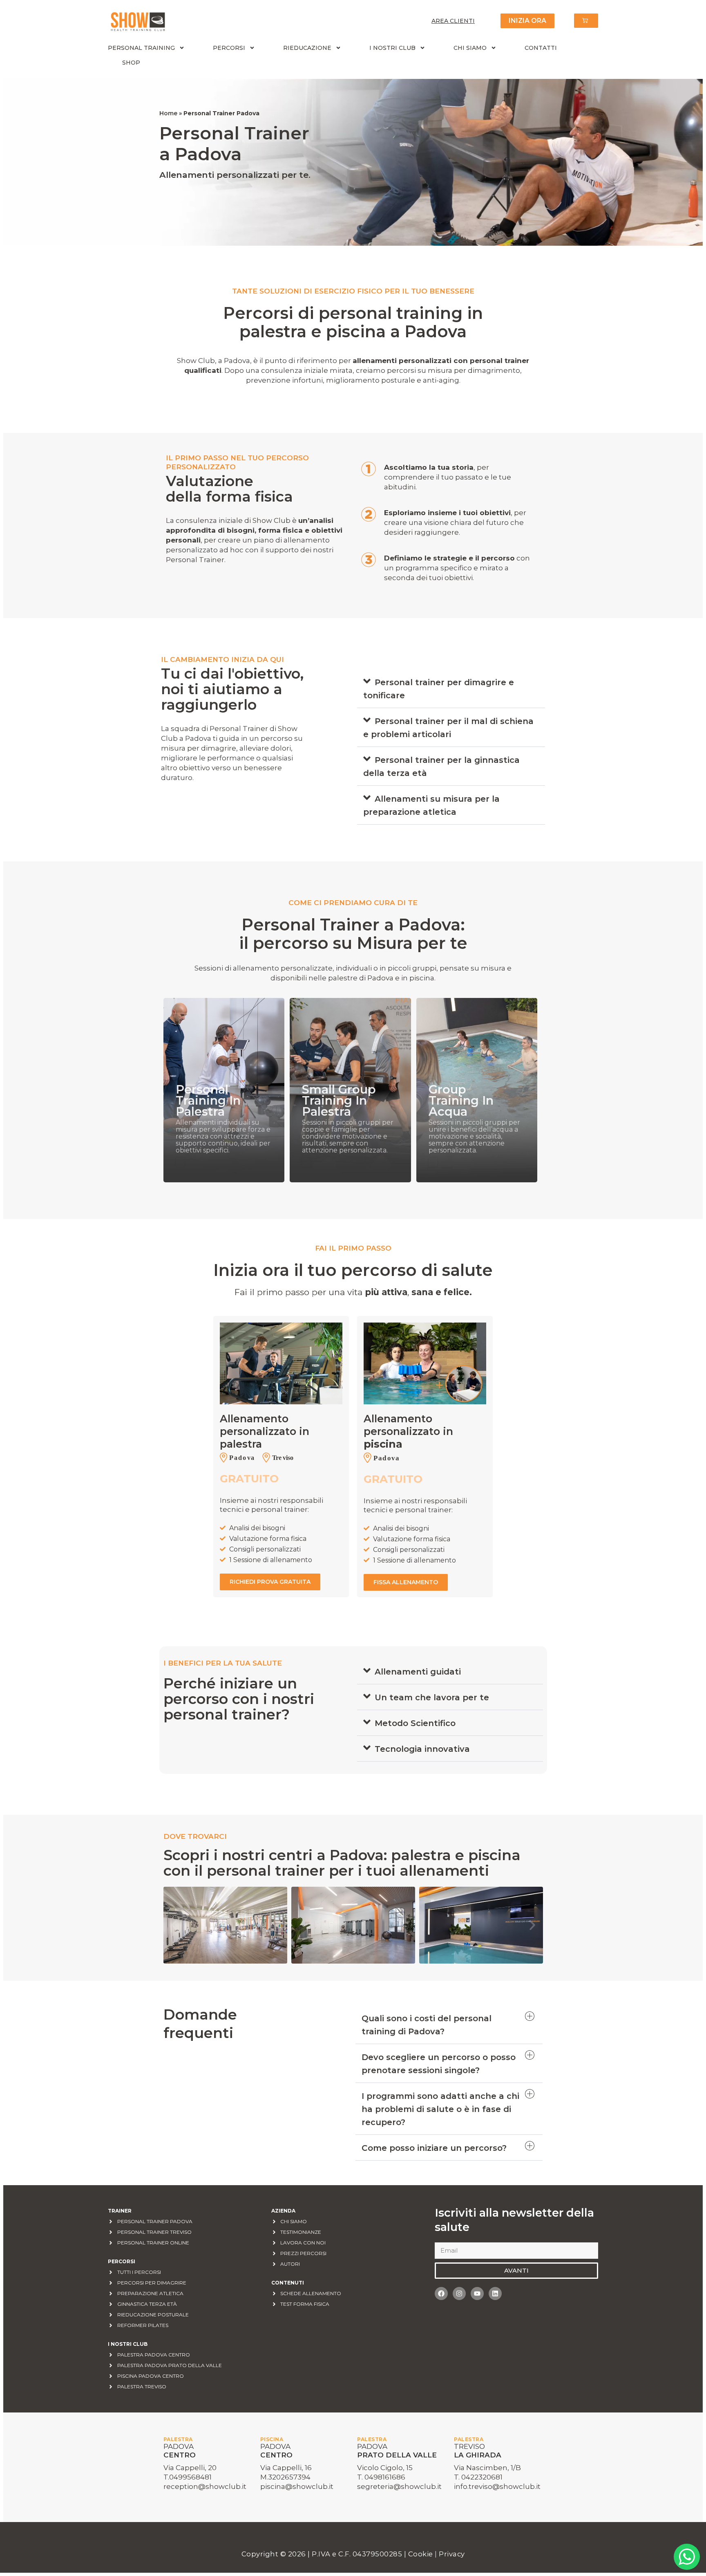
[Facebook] (441, 2294)
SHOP (131, 63)
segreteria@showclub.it (399, 2486)
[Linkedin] (495, 2294)
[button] (451, 689)
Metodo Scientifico (415, 1723)
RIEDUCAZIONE (307, 48)
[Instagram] (459, 2294)
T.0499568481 (188, 2477)
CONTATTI (541, 48)
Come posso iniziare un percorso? (434, 2148)
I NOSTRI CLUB (392, 48)
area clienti (453, 21)
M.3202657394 (285, 2477)
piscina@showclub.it (297, 2486)
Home (168, 113)
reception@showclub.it (205, 2486)
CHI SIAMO (470, 48)
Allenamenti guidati (418, 1672)
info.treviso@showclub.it (497, 2486)
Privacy (452, 2554)
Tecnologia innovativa (422, 1749)
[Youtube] (477, 2294)
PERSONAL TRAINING (141, 48)
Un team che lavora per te (432, 1697)
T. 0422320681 (478, 2477)
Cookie (422, 2554)
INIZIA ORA (527, 21)
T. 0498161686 (381, 2477)
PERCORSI (229, 48)
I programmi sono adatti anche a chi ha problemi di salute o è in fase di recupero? (440, 2109)
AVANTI (516, 2270)
